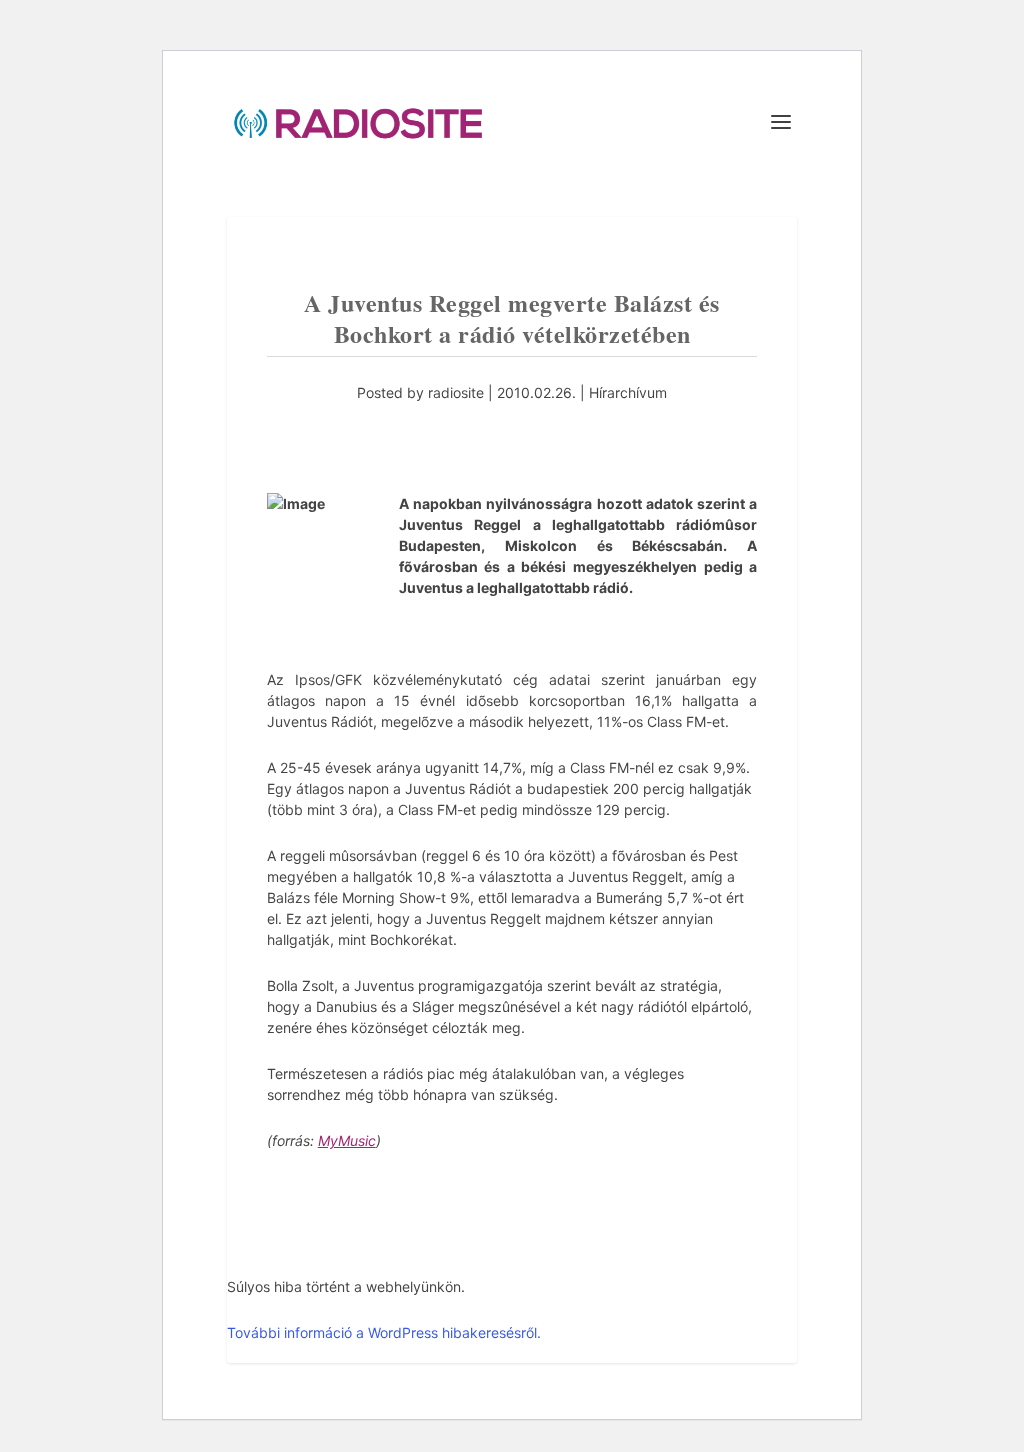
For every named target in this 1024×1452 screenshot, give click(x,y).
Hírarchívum (628, 392)
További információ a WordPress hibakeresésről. (384, 1332)
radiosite (456, 392)
